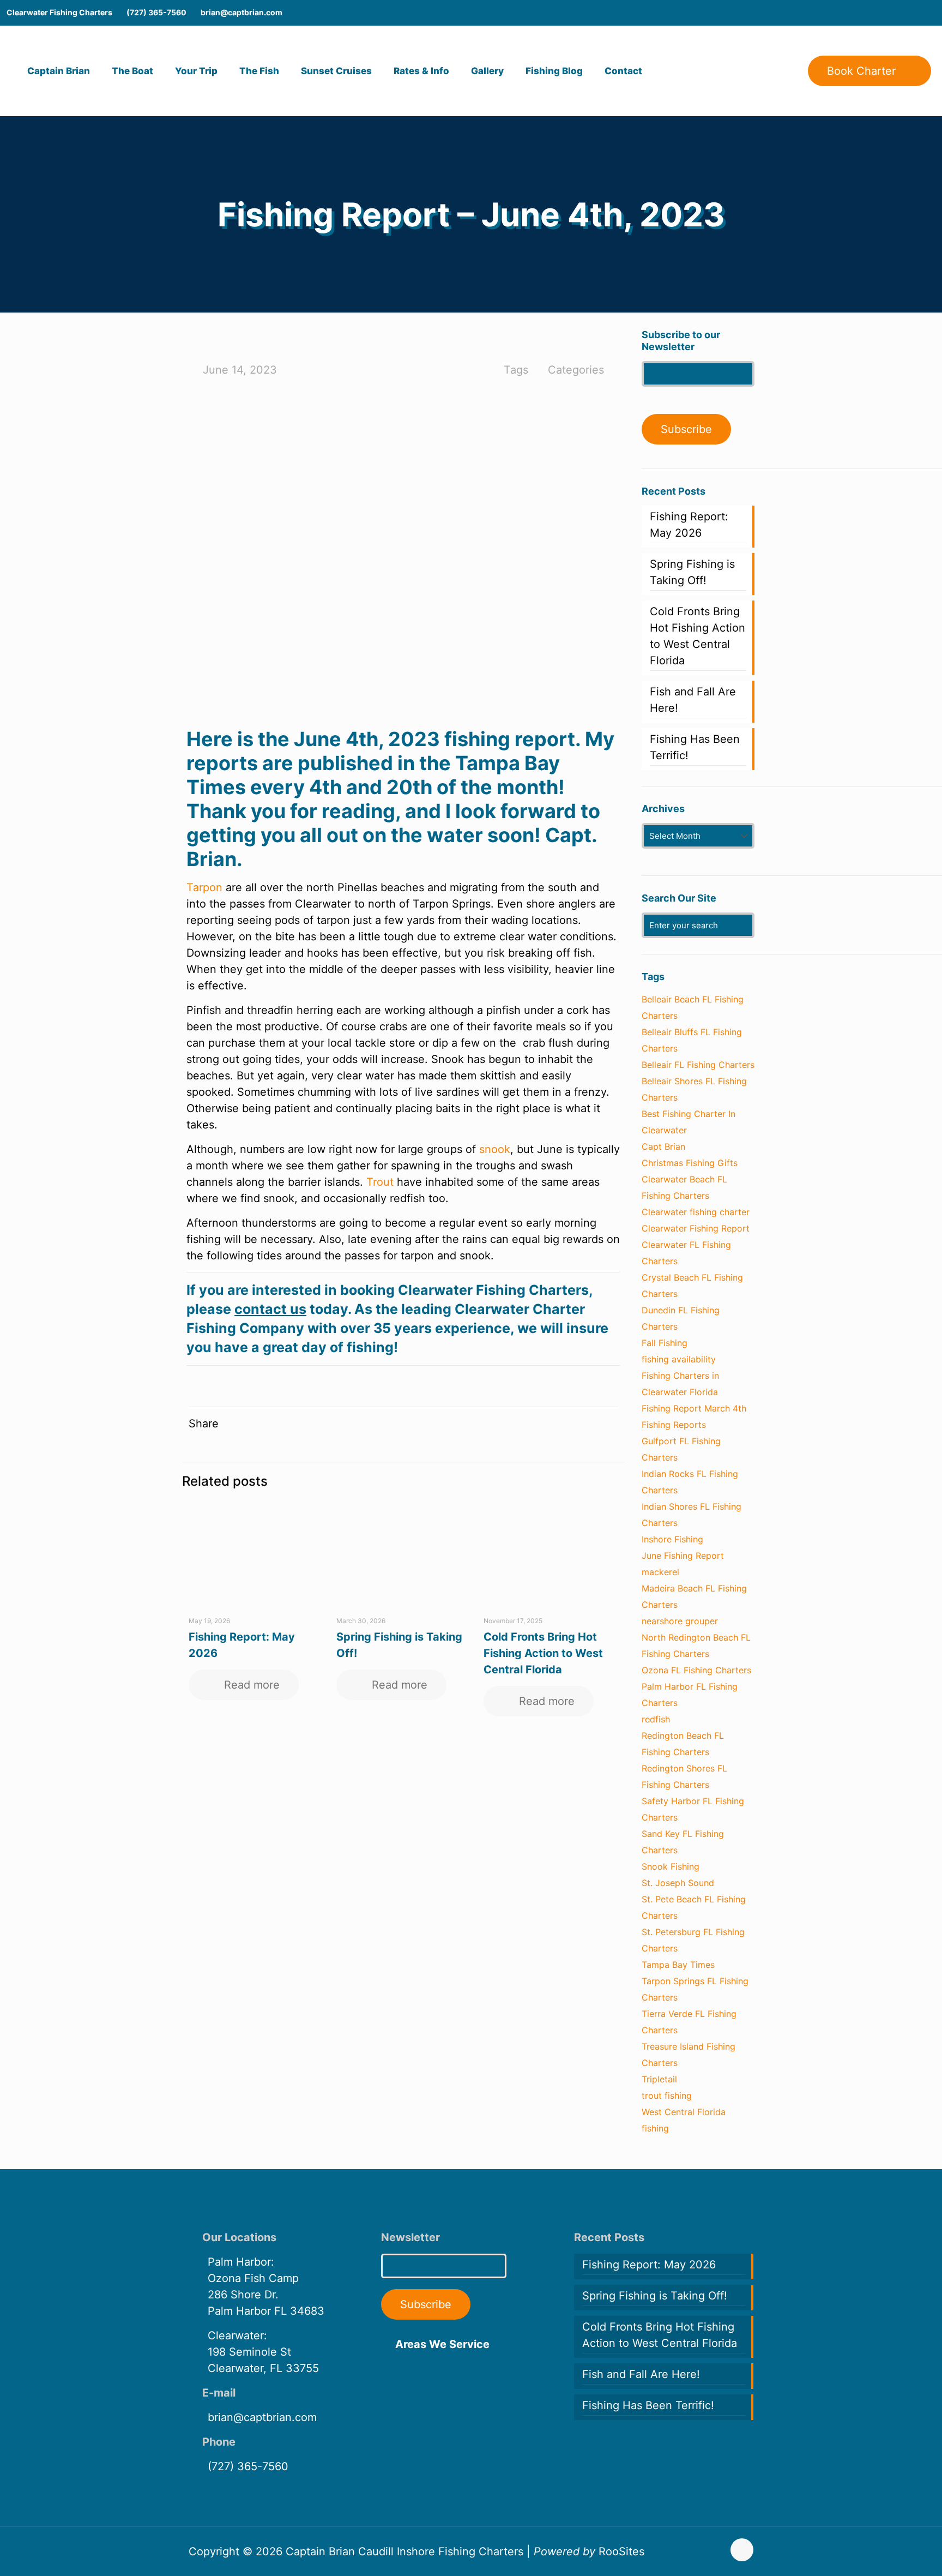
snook (495, 1149)
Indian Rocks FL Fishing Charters (690, 1482)
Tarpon (204, 887)
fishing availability (679, 1359)
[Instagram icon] (911, 13)
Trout (380, 1182)
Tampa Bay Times (678, 1965)
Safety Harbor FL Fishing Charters (693, 1809)
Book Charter (861, 71)
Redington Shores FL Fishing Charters (684, 1776)
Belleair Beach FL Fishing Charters (693, 1007)
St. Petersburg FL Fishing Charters (693, 1940)
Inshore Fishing (672, 1539)
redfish (656, 1719)
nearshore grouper (680, 1621)
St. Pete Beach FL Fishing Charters (694, 1907)
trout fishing (667, 2095)
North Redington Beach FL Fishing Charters (696, 1646)
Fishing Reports (674, 1425)
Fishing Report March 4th (694, 1408)
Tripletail (659, 2079)
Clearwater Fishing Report (696, 1228)
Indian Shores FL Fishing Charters (692, 1515)
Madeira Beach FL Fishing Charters (694, 1596)
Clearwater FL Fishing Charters (686, 1253)
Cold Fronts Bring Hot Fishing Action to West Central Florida (543, 1653)
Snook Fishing (671, 1866)
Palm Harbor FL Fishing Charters (690, 1695)
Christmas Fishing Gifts (690, 1163)
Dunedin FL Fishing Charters (681, 1318)
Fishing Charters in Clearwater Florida (680, 1384)
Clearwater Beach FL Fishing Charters (684, 1187)
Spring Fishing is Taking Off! (692, 572)
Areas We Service (442, 2344)
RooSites (621, 2551)
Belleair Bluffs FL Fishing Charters (692, 1040)
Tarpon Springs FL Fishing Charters (695, 1989)
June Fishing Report (683, 1556)
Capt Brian (663, 1146)
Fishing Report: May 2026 (689, 525)
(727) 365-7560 (156, 12)
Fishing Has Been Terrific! (695, 747)
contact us (270, 1309)
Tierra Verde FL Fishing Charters (689, 2022)
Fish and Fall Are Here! (693, 700)
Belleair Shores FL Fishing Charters (694, 1089)
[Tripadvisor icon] (928, 13)
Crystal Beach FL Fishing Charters (692, 1286)
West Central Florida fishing (684, 2120)
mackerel (660, 1572)
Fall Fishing (665, 1343)
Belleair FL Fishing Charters (698, 1065)
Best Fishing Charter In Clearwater (689, 1122)
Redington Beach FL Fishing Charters (683, 1744)
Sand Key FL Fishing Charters (683, 1842)
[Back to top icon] (742, 2550)
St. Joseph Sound (678, 1883)
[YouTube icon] (895, 13)
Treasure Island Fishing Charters (689, 2055)
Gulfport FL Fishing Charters (681, 1449)
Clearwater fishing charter (696, 1212)
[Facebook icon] (879, 13)
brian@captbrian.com (241, 12)
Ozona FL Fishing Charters (696, 1670)
